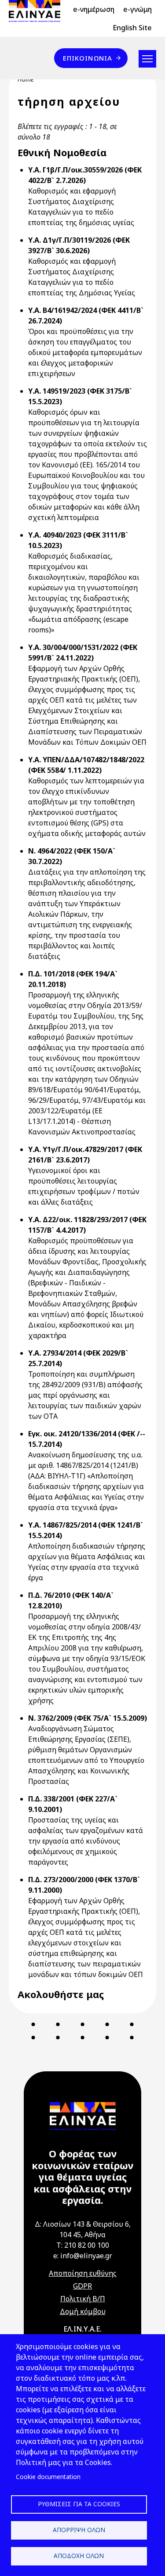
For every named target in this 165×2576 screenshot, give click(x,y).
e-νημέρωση (94, 9)
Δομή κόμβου (83, 2311)
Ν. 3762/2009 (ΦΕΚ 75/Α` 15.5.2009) (88, 1718)
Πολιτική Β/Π (83, 2299)
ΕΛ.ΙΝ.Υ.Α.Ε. (82, 2329)
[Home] (38, 11)
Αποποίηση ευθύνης (83, 2273)
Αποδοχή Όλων (79, 2556)
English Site (132, 28)
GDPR (82, 2286)
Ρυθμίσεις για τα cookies (79, 2504)
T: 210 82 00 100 (83, 2245)
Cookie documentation (48, 2477)
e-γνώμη (137, 9)
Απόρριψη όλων (79, 2530)
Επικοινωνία (88, 58)
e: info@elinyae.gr (83, 2256)
